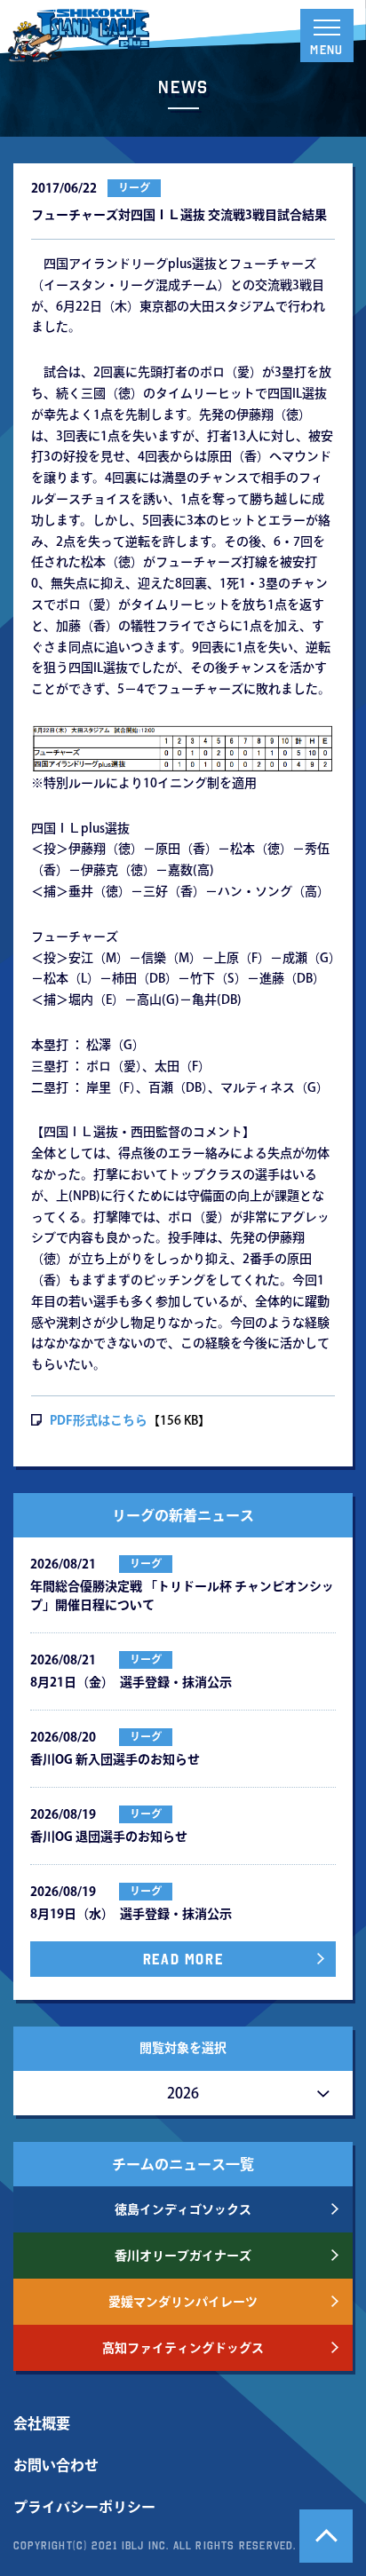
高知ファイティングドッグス (183, 2348)
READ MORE (183, 1959)
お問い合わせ (56, 2465)
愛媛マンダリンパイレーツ (183, 2302)
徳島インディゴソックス (183, 2209)
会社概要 (42, 2423)
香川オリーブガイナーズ (183, 2256)
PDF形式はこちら (99, 1420)
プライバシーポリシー (84, 2507)
